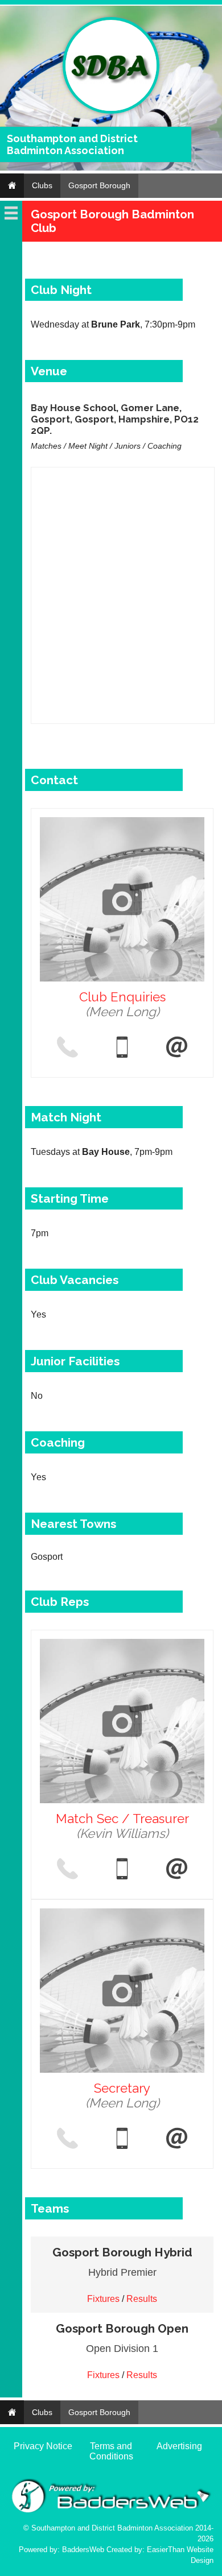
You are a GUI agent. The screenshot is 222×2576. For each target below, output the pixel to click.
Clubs (42, 185)
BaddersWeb (83, 2550)
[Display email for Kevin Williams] (177, 1870)
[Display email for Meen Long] (177, 1048)
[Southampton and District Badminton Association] (111, 111)
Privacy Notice (43, 2446)
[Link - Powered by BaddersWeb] (111, 2511)
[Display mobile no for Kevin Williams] (122, 1870)
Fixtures (103, 2299)
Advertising (179, 2446)
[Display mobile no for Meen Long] (122, 1048)
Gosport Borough (99, 185)
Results (142, 2299)
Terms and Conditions (111, 2451)
